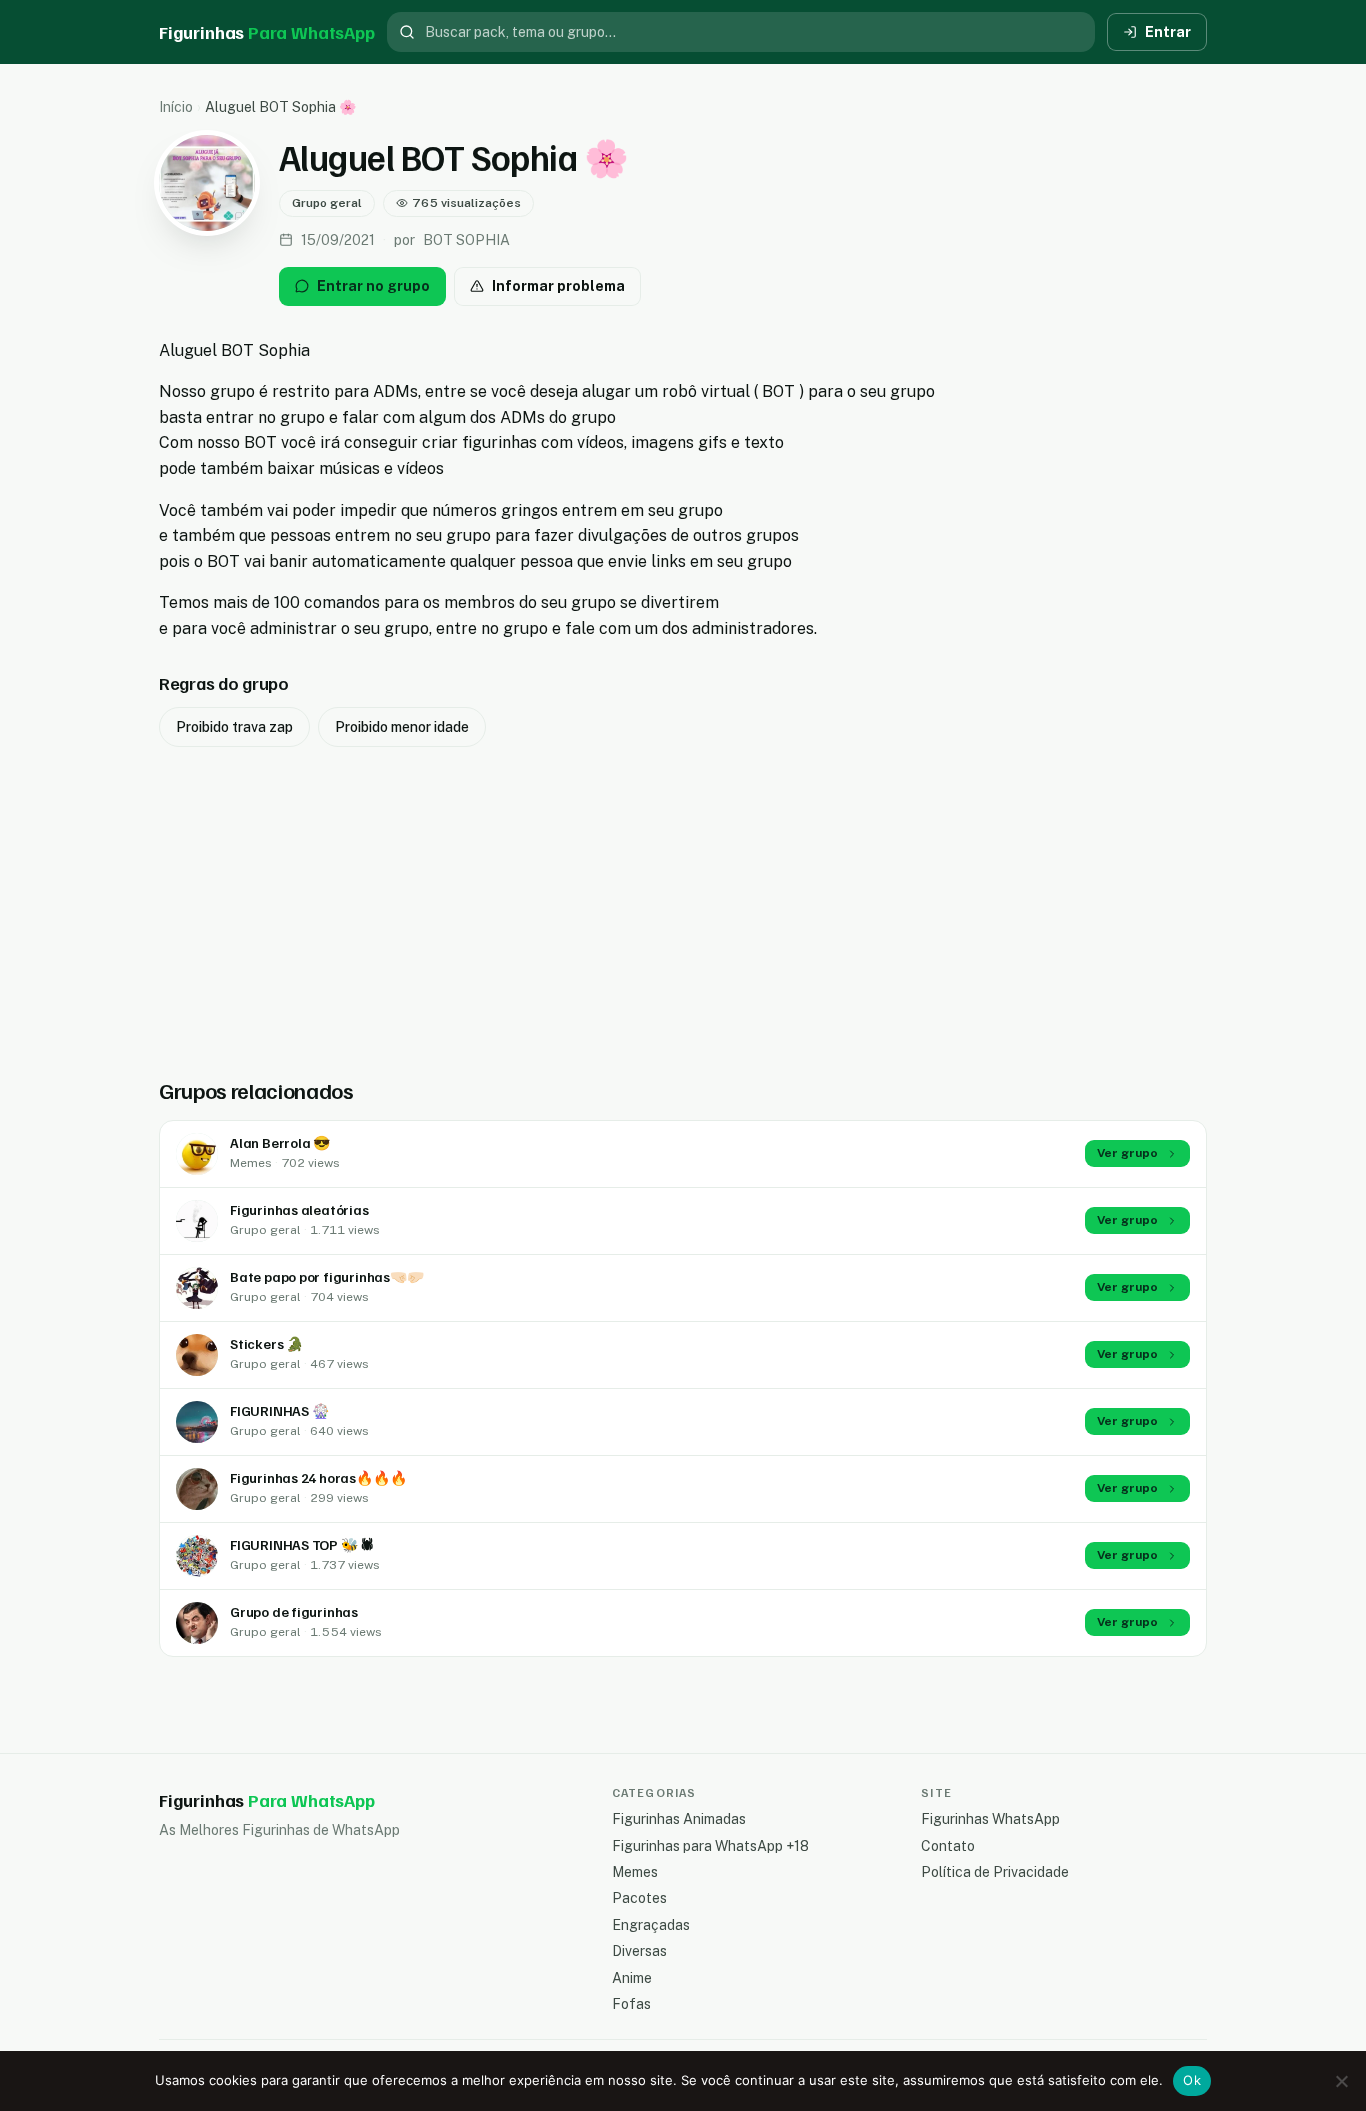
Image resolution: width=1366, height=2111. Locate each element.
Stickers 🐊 (266, 1343)
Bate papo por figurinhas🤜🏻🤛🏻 (327, 1276)
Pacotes (639, 1898)
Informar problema (558, 286)
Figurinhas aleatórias (299, 1209)
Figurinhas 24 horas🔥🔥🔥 (318, 1477)
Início (176, 107)
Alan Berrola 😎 (280, 1142)
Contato (948, 1846)
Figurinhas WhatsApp (990, 1819)
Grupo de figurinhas (294, 1611)
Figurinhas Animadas (679, 1819)
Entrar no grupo (373, 286)
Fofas (631, 2004)
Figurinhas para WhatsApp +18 (710, 1846)
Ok (1192, 2080)
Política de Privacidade (995, 1872)
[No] (1341, 2081)
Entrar (1168, 32)
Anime (632, 1978)
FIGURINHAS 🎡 (279, 1410)
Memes (635, 1872)
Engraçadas (651, 1925)
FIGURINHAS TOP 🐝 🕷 (302, 1544)
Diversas (639, 1951)
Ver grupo (1127, 1153)
